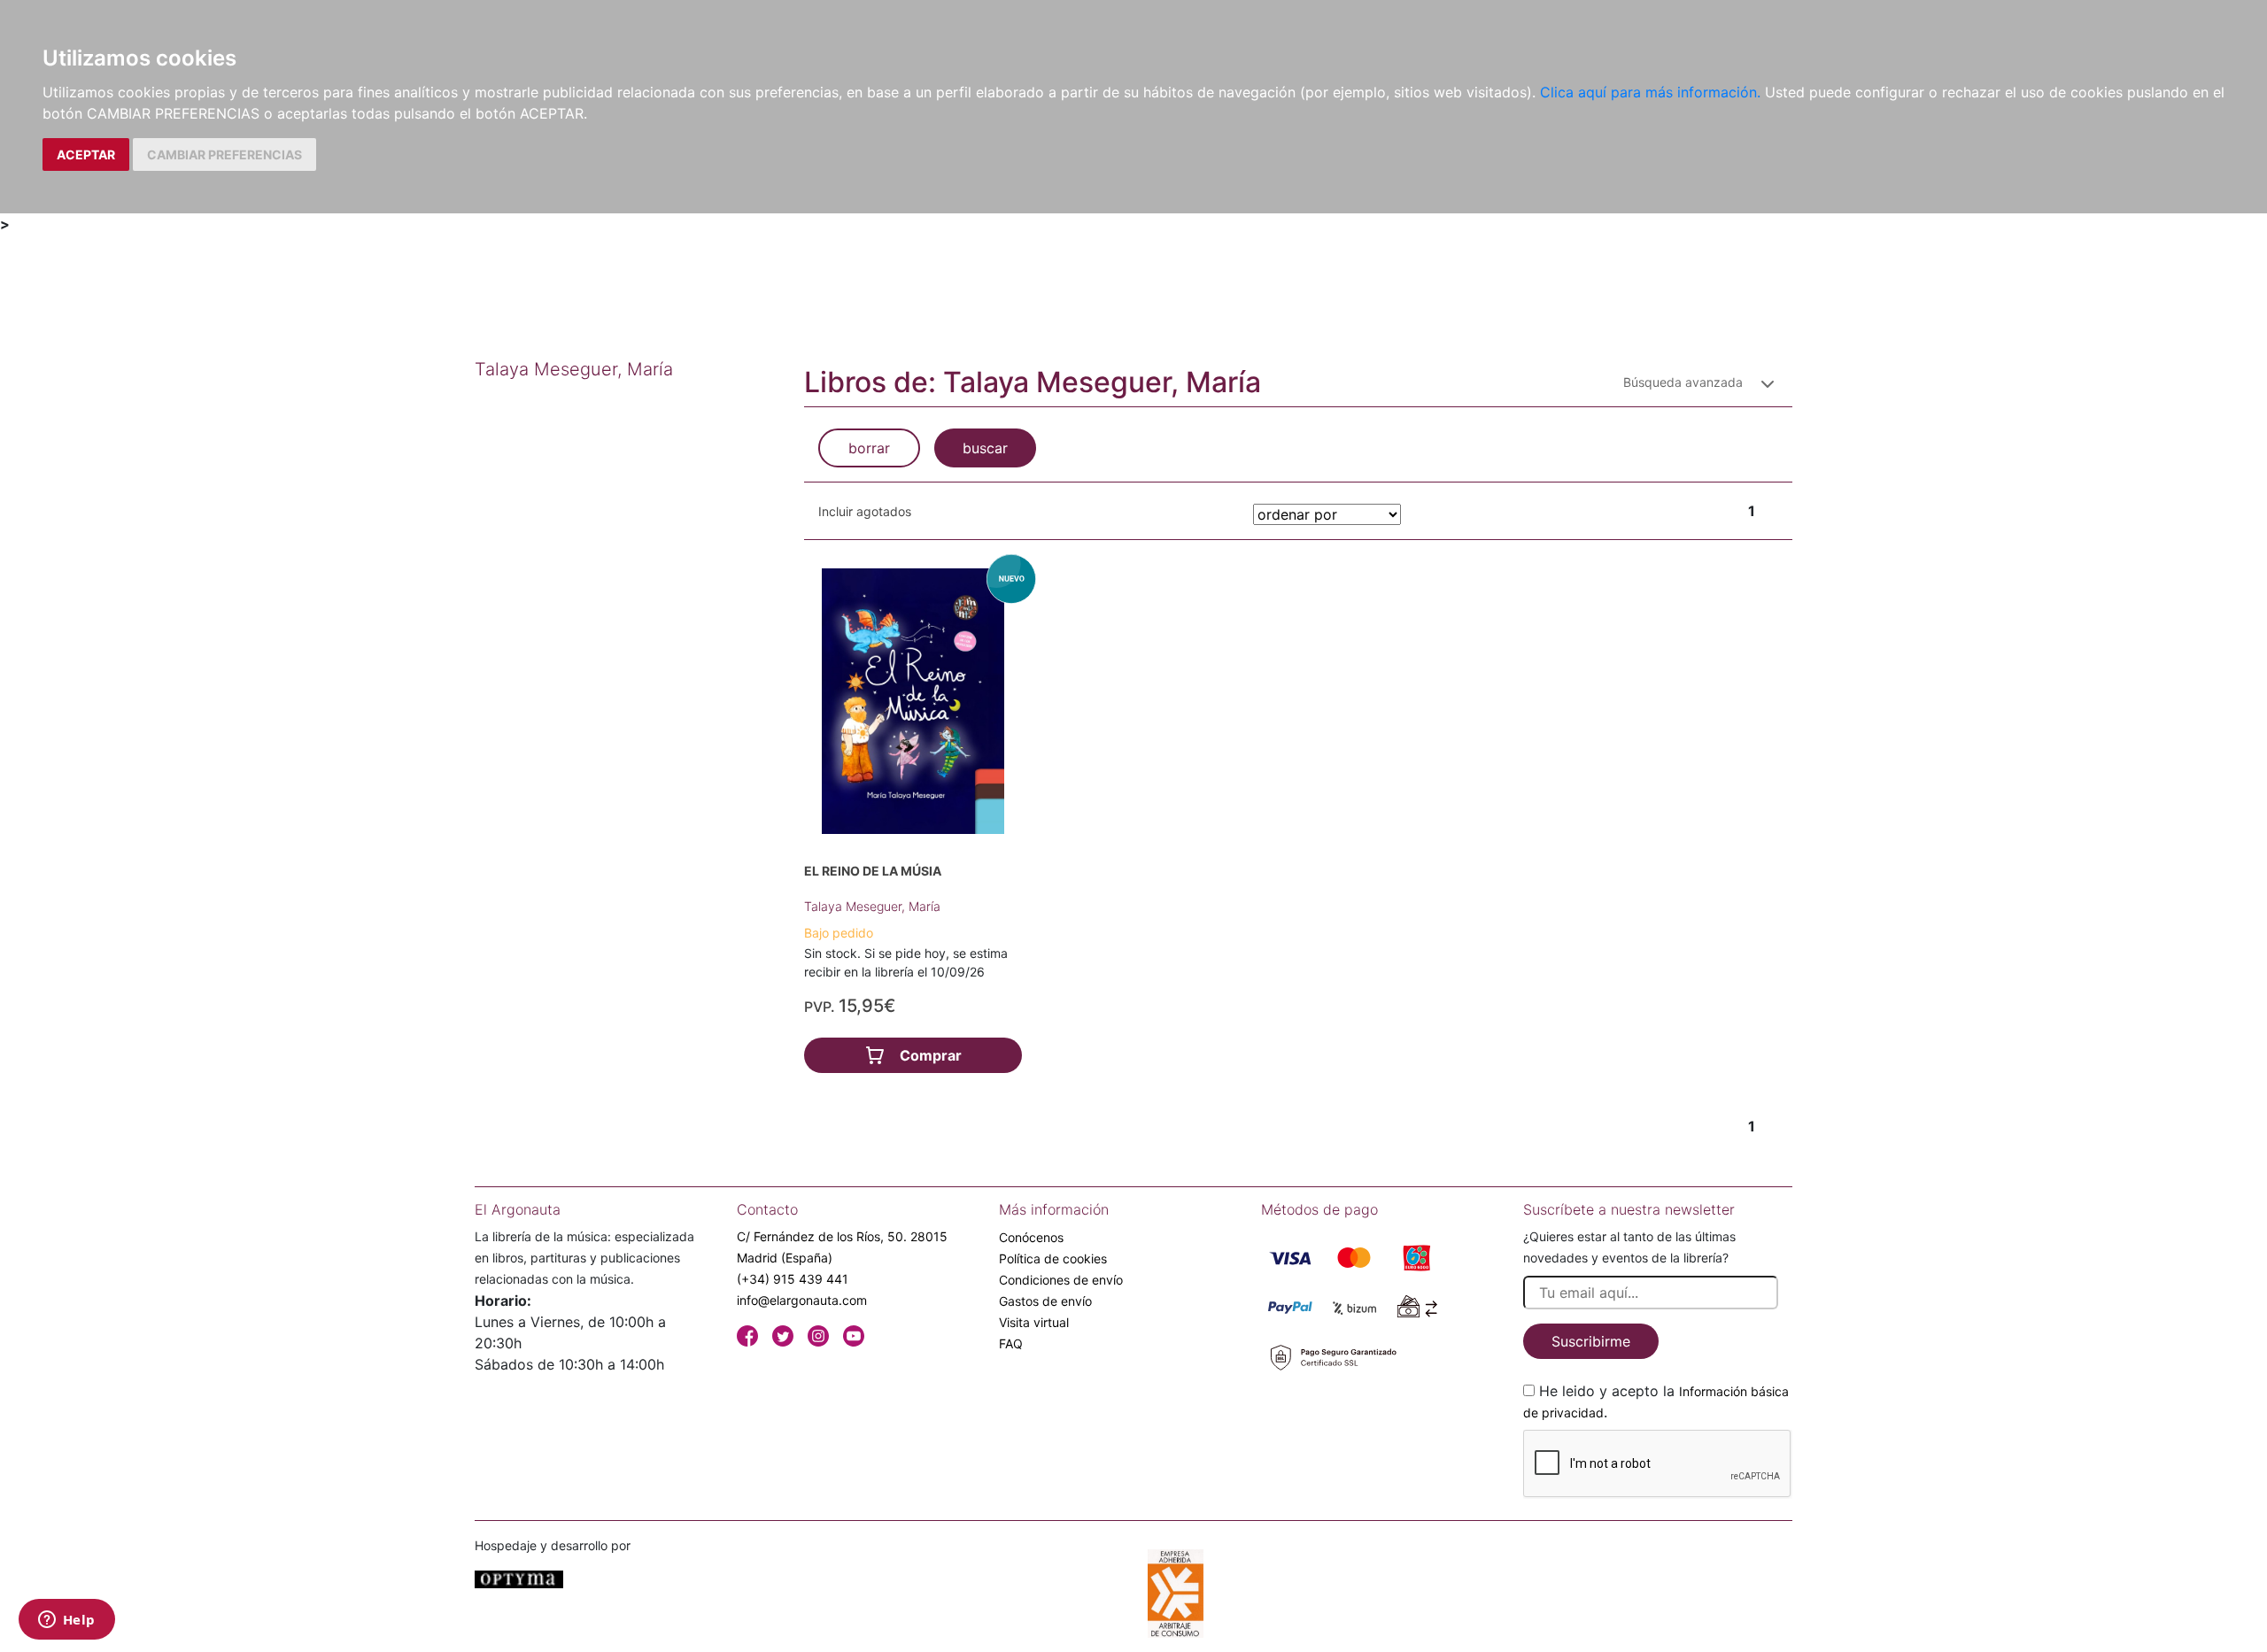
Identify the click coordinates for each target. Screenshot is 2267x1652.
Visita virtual (1034, 1322)
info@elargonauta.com (802, 1300)
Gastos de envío (1045, 1301)
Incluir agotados (865, 511)
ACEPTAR (86, 154)
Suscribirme (1591, 1341)
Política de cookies (1053, 1258)
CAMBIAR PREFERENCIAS (224, 154)
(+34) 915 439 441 (793, 1279)
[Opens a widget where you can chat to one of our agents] (66, 1621)
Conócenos (1031, 1237)
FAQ (1011, 1343)
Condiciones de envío (1061, 1280)
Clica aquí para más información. (1650, 92)
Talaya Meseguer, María (872, 906)
